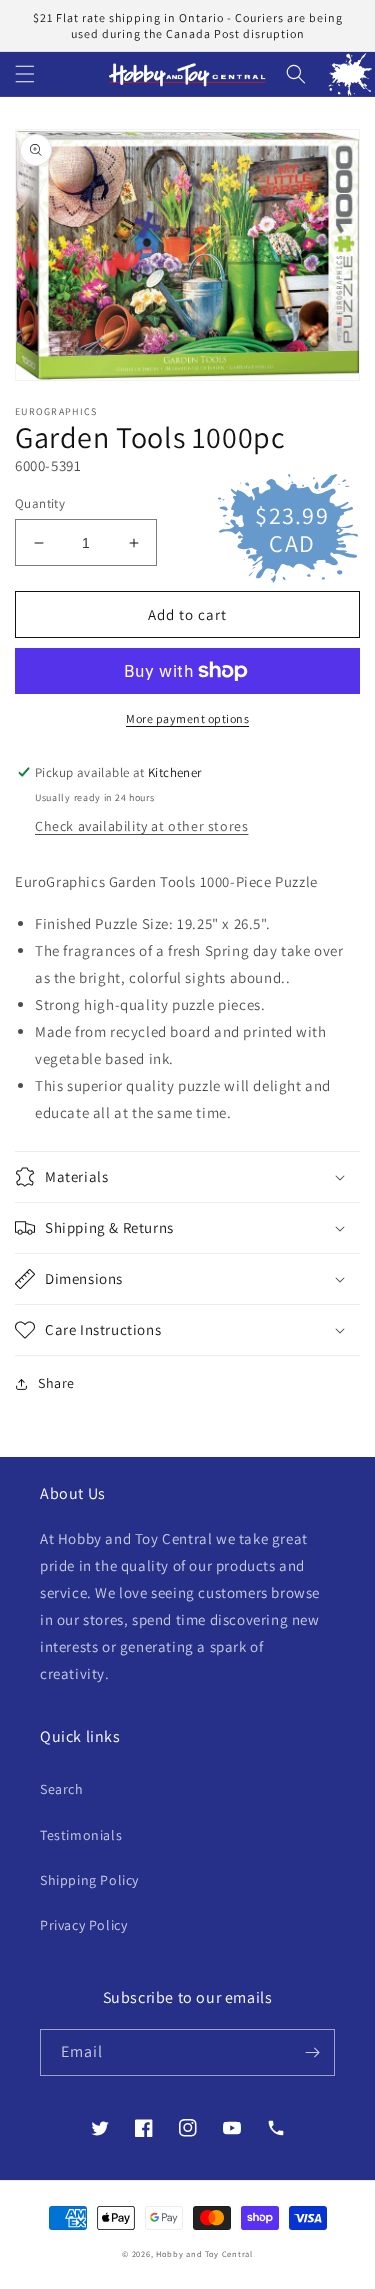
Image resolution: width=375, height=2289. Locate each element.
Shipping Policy (89, 1880)
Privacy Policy (83, 1925)
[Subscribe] (312, 2052)
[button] (25, 74)
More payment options (187, 718)
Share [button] (56, 1383)
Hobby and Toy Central (204, 2253)
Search (62, 1789)
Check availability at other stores (141, 826)
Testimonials (81, 1835)
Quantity (40, 503)
